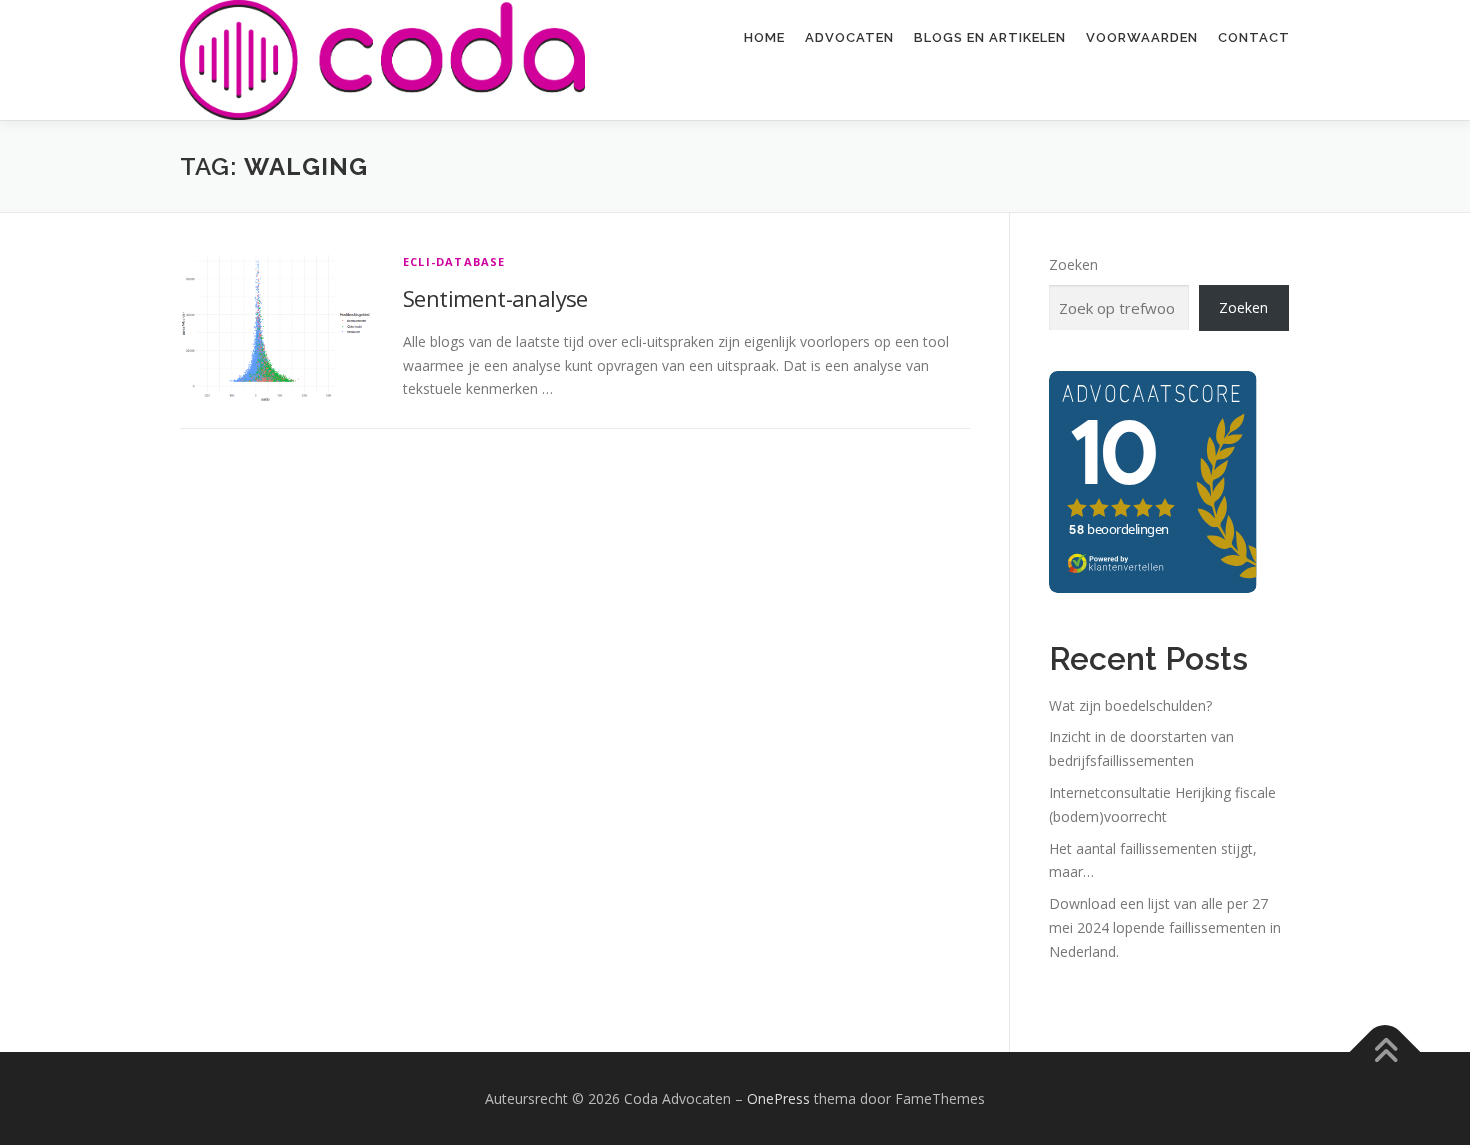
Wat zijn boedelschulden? (1130, 705)
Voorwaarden (1142, 37)
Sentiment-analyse (495, 298)
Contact (1254, 37)
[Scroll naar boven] (1385, 1051)
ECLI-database (454, 261)
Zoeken (1073, 264)
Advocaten (849, 37)
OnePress (778, 1098)
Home (764, 37)
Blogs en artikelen (990, 37)
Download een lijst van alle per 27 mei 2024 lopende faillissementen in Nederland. (1165, 927)
